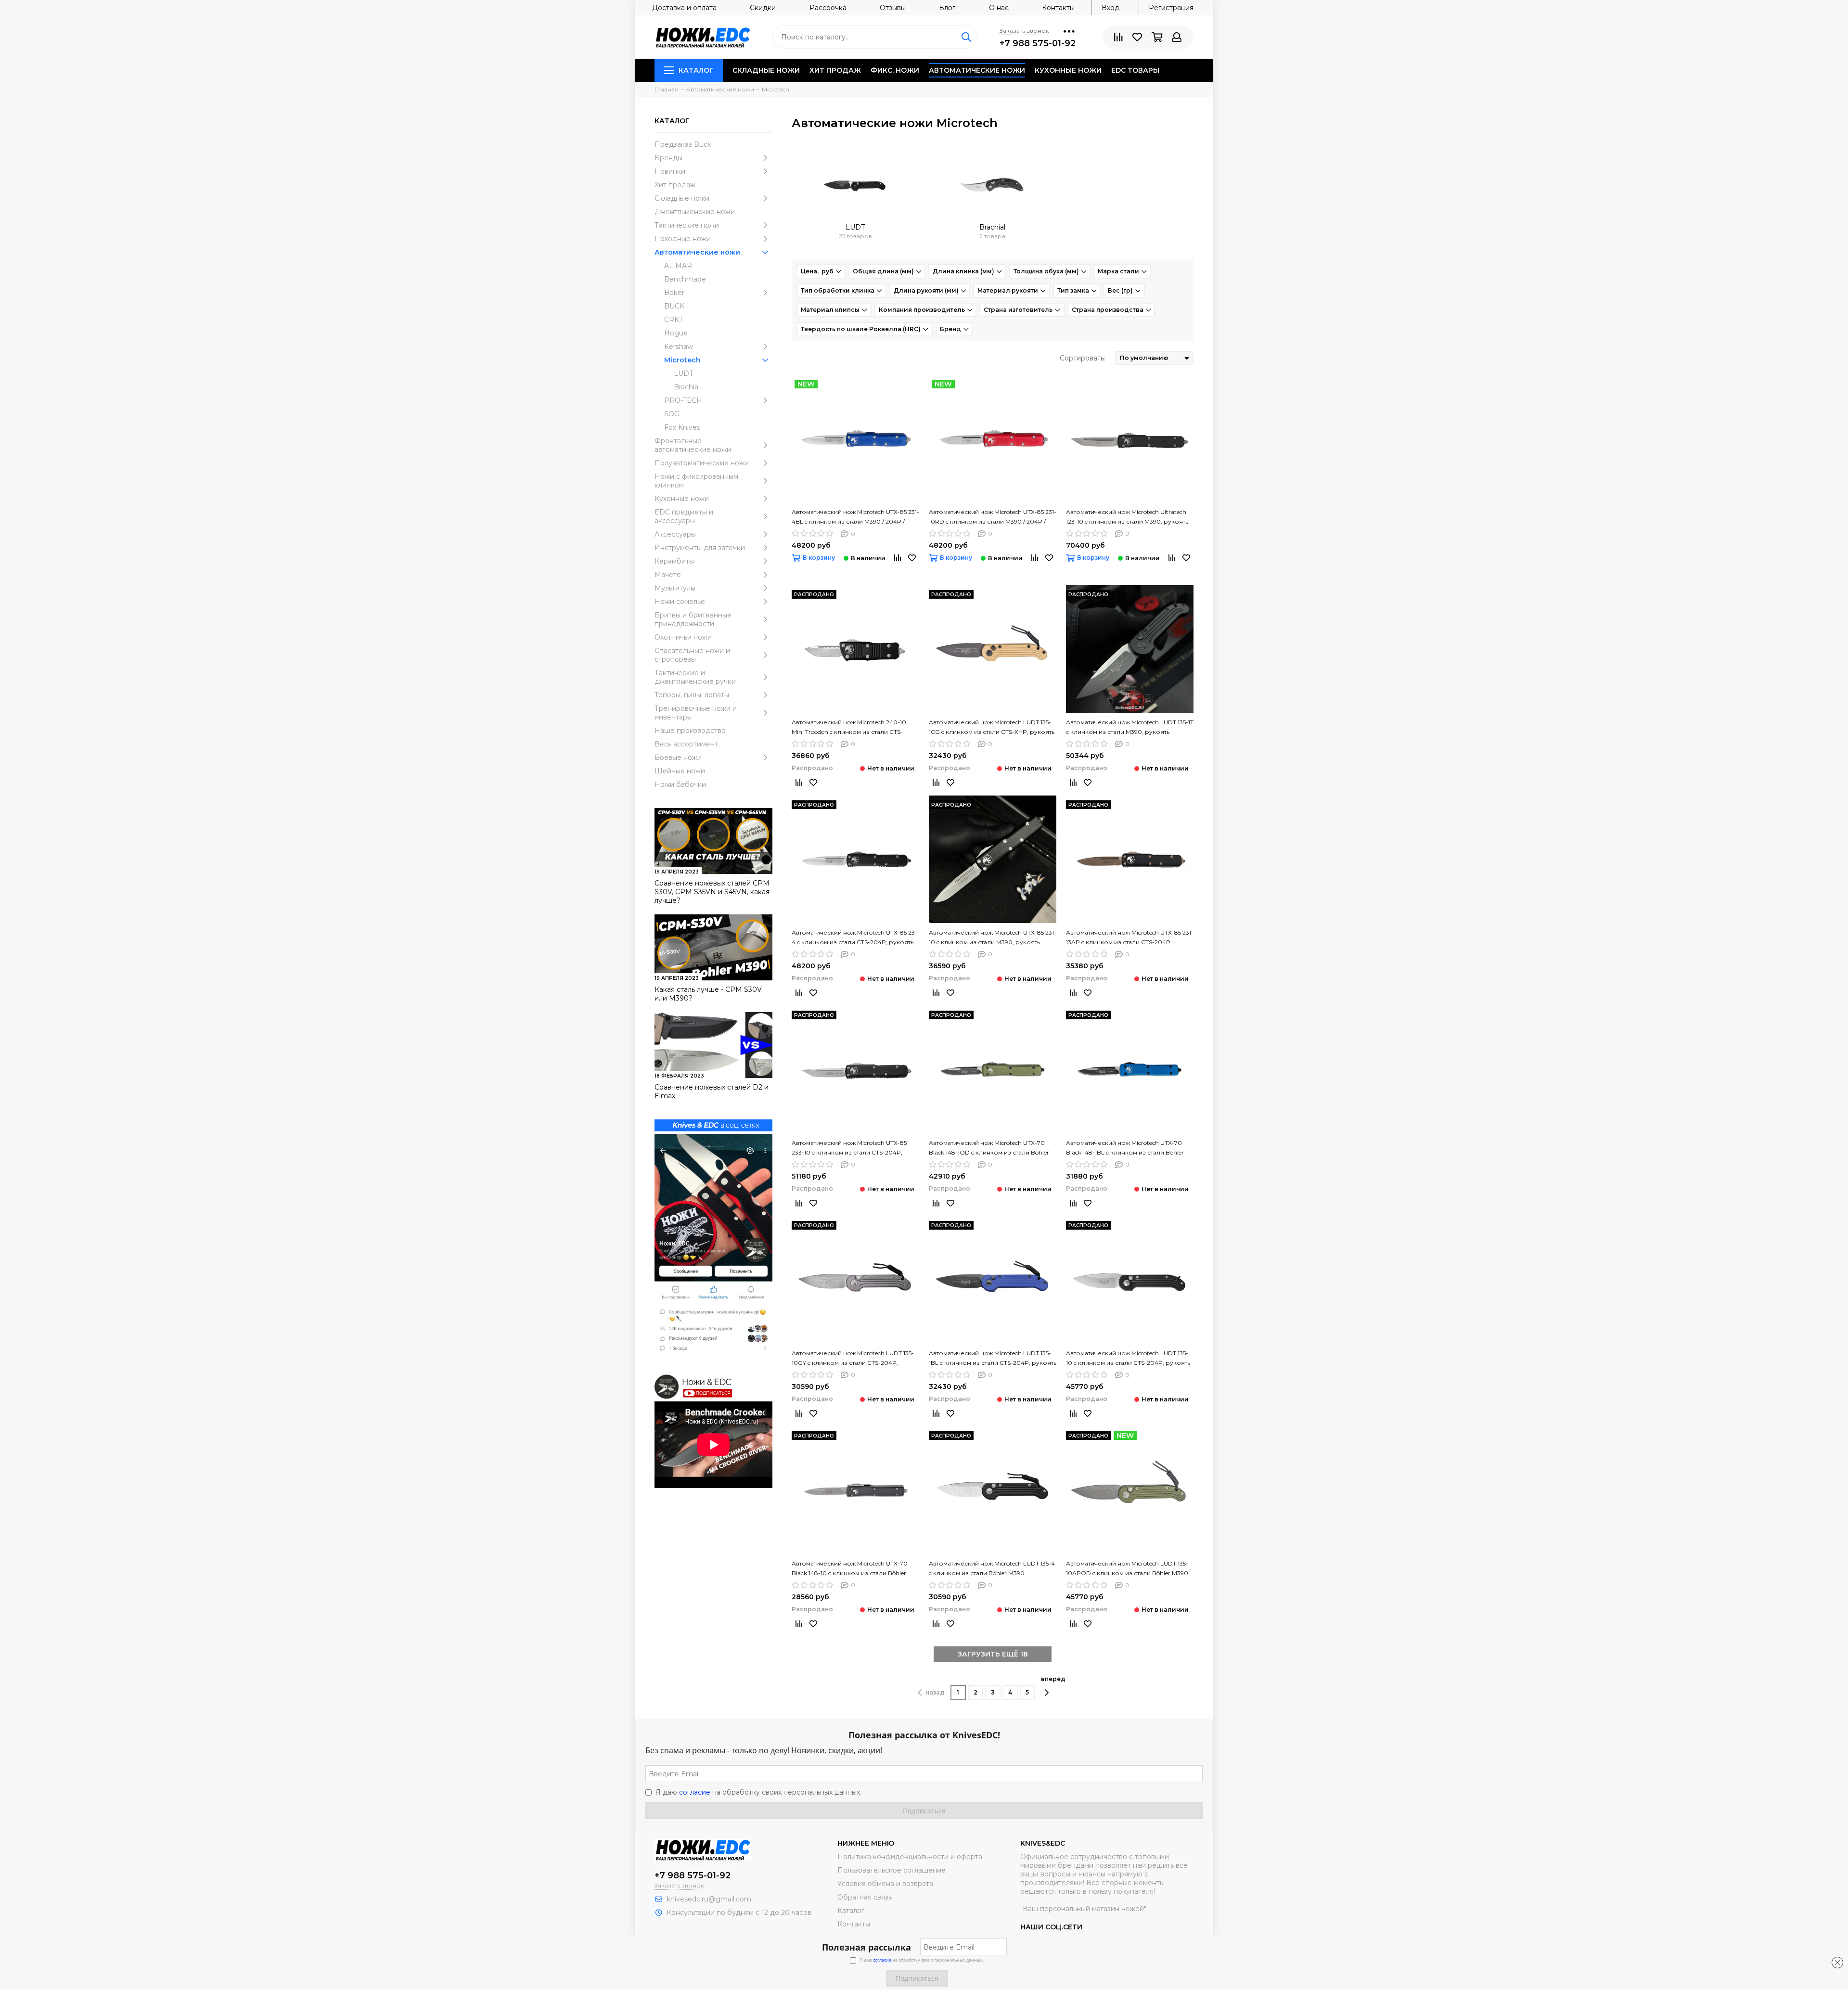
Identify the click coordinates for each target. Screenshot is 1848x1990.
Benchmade (685, 279)
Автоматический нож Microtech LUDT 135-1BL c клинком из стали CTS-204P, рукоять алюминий (993, 1359)
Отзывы (893, 8)
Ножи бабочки (680, 784)
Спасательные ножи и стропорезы (692, 655)
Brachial (687, 387)
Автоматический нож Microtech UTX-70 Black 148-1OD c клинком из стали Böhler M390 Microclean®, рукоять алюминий (989, 1148)
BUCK (674, 306)
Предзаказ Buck (683, 144)
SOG (672, 414)
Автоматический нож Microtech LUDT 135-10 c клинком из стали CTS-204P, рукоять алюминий (1128, 1359)
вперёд (1053, 1679)
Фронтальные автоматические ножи (693, 445)
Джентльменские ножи (695, 212)
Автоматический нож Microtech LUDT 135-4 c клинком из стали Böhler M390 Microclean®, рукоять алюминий (992, 1569)
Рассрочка (828, 8)
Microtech (682, 360)
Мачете (668, 575)
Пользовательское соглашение (892, 1870)
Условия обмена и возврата (885, 1884)
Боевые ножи (678, 757)
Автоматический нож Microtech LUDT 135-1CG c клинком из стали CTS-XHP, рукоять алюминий (992, 728)
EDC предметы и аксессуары (684, 516)
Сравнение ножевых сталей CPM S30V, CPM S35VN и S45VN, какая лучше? (712, 892)
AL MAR (678, 266)
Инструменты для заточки (700, 548)
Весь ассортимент (686, 744)
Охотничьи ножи (683, 637)
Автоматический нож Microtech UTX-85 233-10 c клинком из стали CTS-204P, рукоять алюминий (849, 1148)
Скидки (763, 8)
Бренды (668, 158)
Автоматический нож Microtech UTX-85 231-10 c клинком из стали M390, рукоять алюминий (993, 938)
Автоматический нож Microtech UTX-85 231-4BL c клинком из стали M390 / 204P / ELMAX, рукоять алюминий (855, 517)
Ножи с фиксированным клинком (696, 481)
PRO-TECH (683, 400)
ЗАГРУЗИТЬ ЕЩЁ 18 (993, 1654)
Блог (947, 8)
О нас (999, 8)
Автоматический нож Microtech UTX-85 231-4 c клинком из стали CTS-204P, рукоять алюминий (855, 938)
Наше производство (690, 731)
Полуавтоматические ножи (702, 463)
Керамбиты (674, 561)
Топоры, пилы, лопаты (692, 695)
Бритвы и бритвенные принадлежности (693, 619)
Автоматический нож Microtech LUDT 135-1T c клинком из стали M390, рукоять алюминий (1130, 728)
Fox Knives (682, 427)
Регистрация (1171, 8)
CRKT (674, 320)
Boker (674, 293)
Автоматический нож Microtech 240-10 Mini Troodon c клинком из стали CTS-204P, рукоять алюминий (849, 728)
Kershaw (679, 347)
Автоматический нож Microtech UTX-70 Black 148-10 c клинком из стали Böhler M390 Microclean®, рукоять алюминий (850, 1569)
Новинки (670, 171)
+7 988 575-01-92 (1038, 43)
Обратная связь (865, 1897)
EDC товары (1135, 70)
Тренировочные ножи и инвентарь (696, 713)
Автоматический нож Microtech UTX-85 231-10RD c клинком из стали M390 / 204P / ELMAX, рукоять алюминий (993, 517)
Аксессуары (675, 534)
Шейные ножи (680, 771)
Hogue (676, 333)
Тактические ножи (687, 225)
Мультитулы (675, 588)
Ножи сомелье (680, 602)
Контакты (1058, 8)
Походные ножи (683, 239)
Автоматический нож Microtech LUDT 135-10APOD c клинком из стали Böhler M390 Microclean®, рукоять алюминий (1127, 1569)
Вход (1110, 8)
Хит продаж (835, 70)
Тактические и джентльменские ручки (695, 677)
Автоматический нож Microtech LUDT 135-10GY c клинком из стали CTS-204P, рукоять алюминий (853, 1359)
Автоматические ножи (977, 70)
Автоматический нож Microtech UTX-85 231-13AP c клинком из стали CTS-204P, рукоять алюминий (1130, 938)
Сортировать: (1083, 358)
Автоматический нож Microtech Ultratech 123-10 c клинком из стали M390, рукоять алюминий (1127, 517)
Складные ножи (766, 70)
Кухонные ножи (1068, 70)
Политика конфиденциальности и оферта (910, 1857)
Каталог (696, 70)
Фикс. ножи (895, 70)
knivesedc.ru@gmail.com (709, 1899)
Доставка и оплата (684, 8)
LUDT (683, 373)
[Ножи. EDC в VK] (713, 1243)
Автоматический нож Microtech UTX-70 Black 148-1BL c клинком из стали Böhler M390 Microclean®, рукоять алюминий (1125, 1148)
